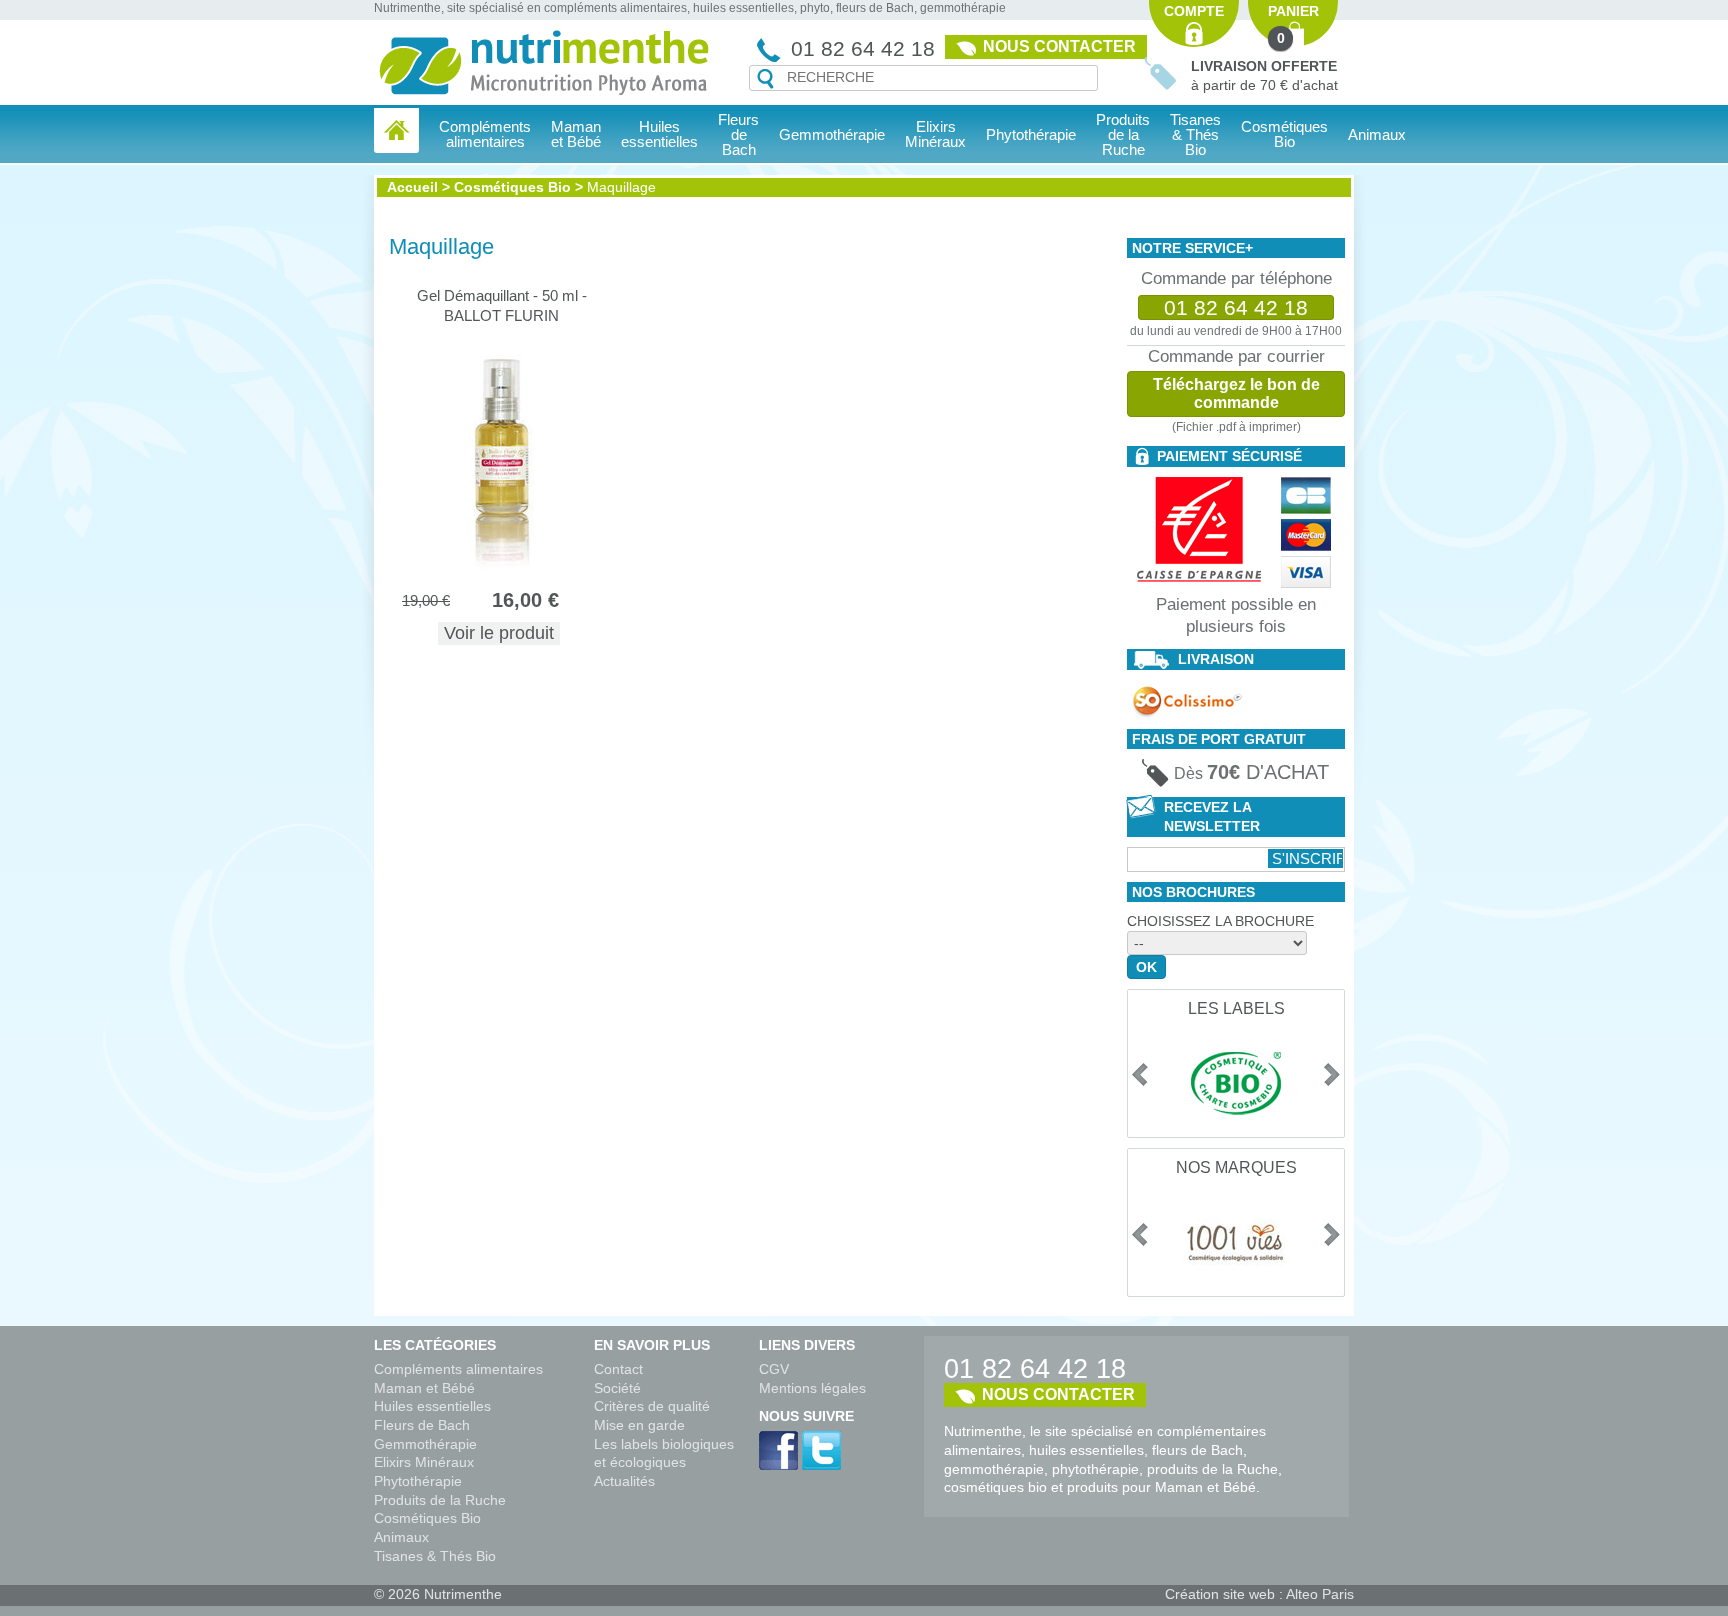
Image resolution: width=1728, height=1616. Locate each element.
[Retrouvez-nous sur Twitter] (821, 1450)
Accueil (412, 187)
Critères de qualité (652, 1406)
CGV (774, 1369)
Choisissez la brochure (1220, 921)
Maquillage (621, 187)
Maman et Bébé (424, 1388)
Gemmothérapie (425, 1444)
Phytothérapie (418, 1481)
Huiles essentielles (432, 1406)
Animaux (1377, 134)
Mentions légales (812, 1388)
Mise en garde (639, 1425)
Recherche (765, 79)
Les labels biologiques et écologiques (664, 1453)
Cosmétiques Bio (512, 187)
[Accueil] (396, 130)
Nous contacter (1059, 46)
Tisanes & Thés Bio (435, 1556)
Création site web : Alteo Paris (1259, 1594)
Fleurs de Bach (422, 1425)
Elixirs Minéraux (935, 134)
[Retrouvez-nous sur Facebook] (778, 1450)
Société (617, 1388)
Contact (618, 1369)
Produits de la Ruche (1123, 134)
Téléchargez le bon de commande (1236, 393)
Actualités (624, 1481)
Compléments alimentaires (458, 1369)
